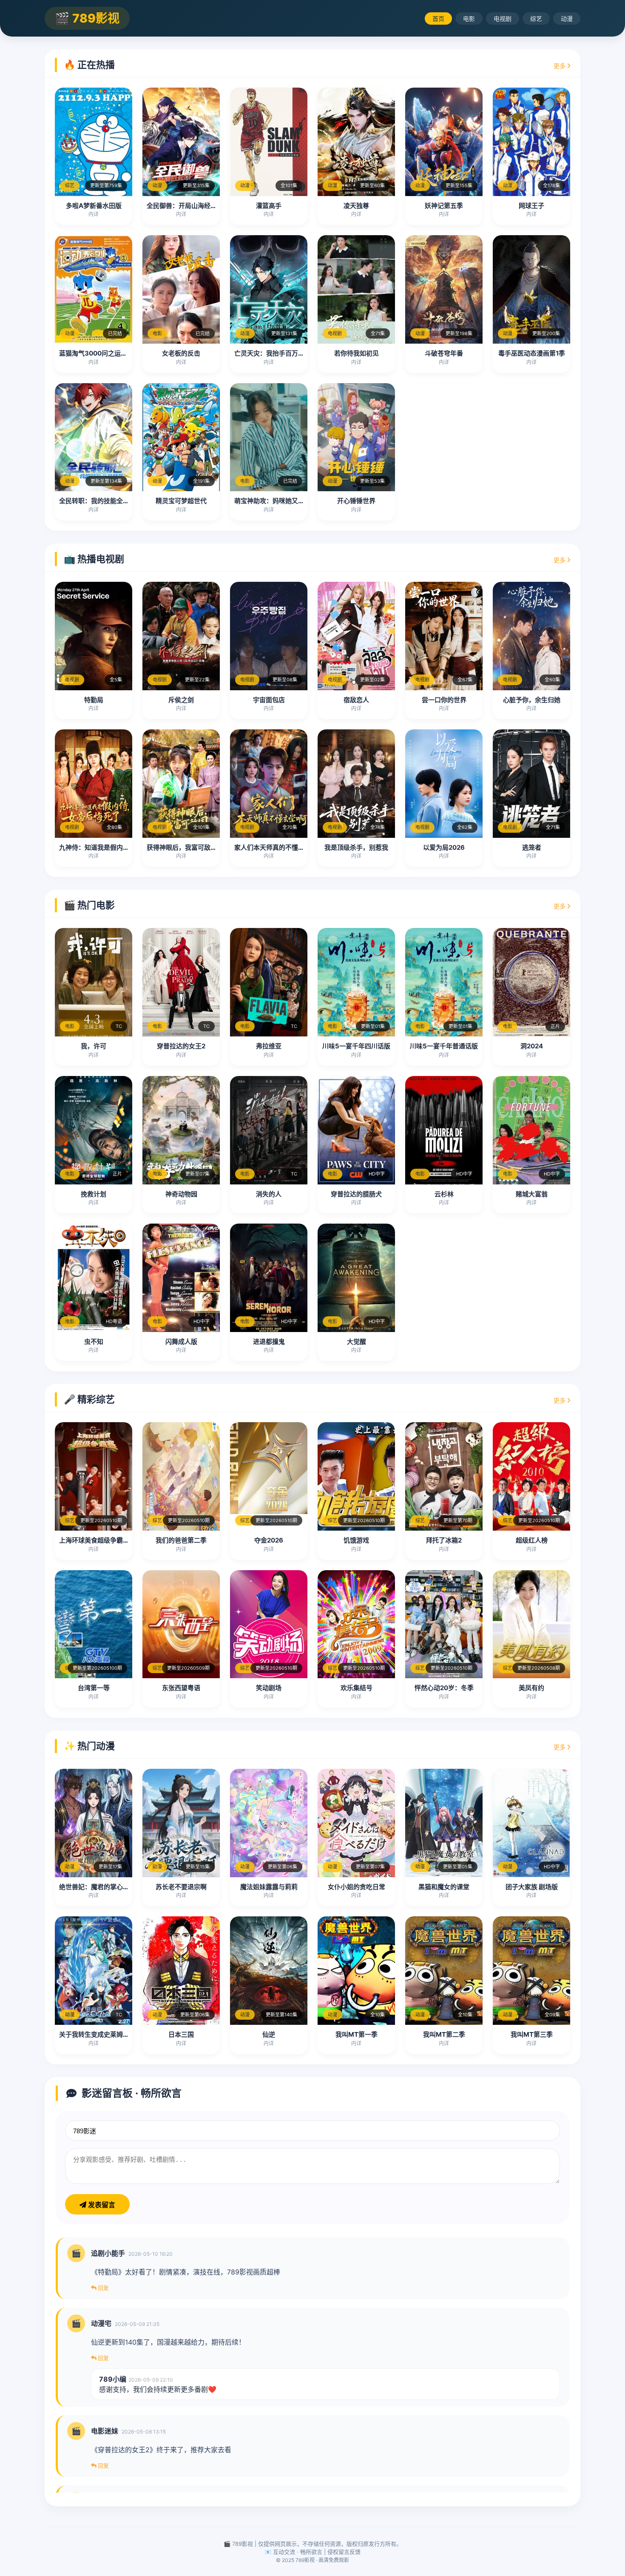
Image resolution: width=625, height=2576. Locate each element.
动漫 (567, 19)
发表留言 (101, 2205)
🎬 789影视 (87, 18)
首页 (438, 19)
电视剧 (503, 19)
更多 (560, 66)
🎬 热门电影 (89, 905)
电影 (469, 19)
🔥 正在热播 (89, 65)
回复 (103, 2288)
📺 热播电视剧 (94, 559)
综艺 (536, 19)
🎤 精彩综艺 (89, 1399)
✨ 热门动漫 (89, 1746)
